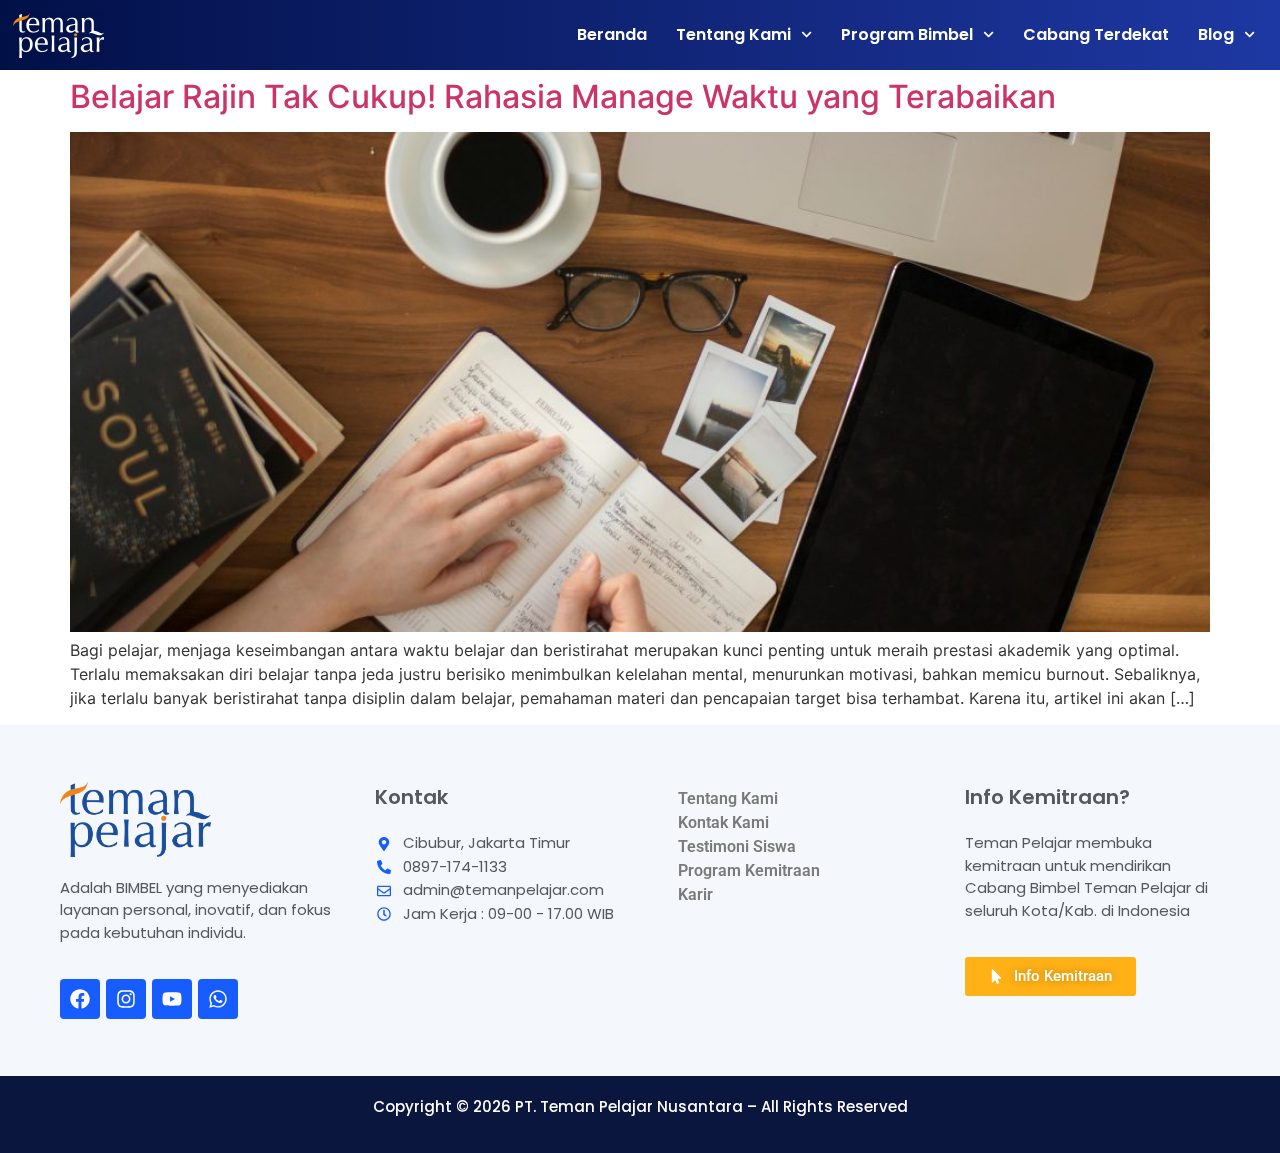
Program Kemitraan (749, 870)
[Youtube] (172, 999)
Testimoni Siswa (737, 846)
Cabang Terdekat (1096, 34)
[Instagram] (126, 999)
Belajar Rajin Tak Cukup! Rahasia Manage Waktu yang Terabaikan (563, 96)
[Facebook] (80, 999)
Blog (1216, 34)
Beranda (612, 34)
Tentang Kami (733, 34)
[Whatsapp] (218, 999)
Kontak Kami (723, 822)
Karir (695, 894)
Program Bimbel (907, 34)
